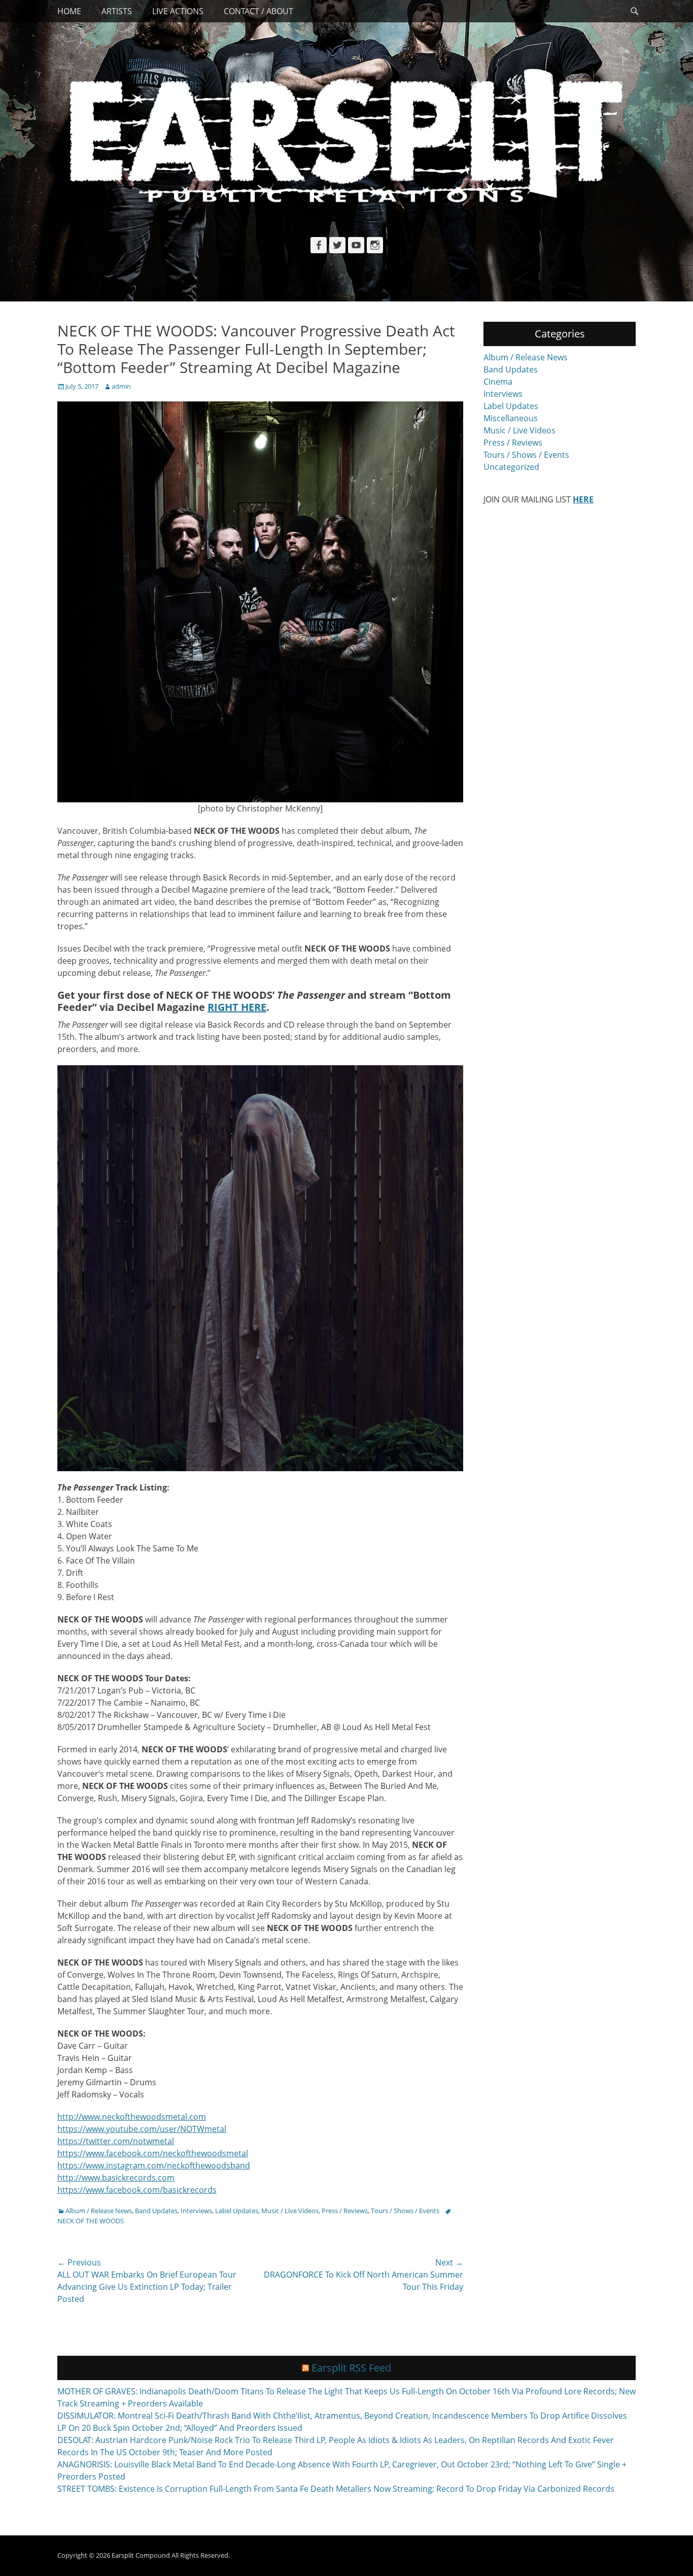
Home (69, 11)
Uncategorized (511, 467)
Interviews (196, 2211)
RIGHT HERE (237, 1007)
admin (121, 386)
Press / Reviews (345, 2211)
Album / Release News (99, 2211)
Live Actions (178, 11)
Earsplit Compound (141, 2555)
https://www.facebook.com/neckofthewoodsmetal (153, 2153)
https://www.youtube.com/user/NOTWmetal (142, 2129)
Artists (117, 11)
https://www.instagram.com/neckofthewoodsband (154, 2165)
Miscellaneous (511, 418)
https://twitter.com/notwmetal (116, 2141)
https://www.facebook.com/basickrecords (137, 2190)
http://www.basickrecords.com (116, 2178)
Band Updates (156, 2211)
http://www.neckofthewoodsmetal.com (132, 2117)
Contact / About (258, 11)
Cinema (498, 382)
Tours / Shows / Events (405, 2211)
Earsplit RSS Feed (351, 2368)
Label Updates (237, 2211)
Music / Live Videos (290, 2211)
